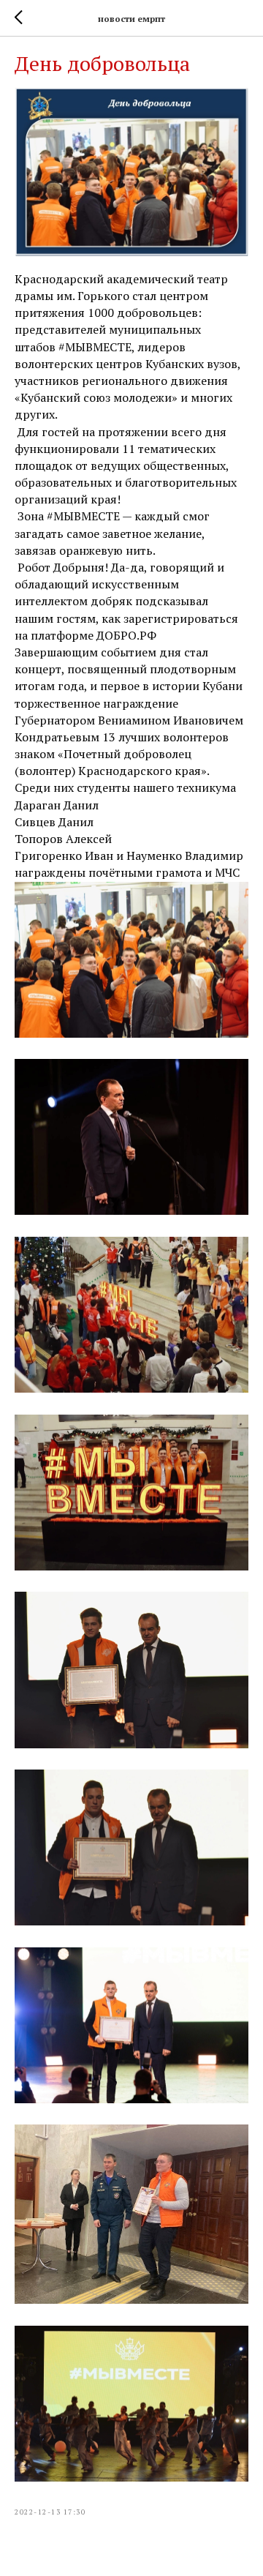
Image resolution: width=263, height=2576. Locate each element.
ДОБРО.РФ (126, 635)
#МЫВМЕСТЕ (95, 347)
